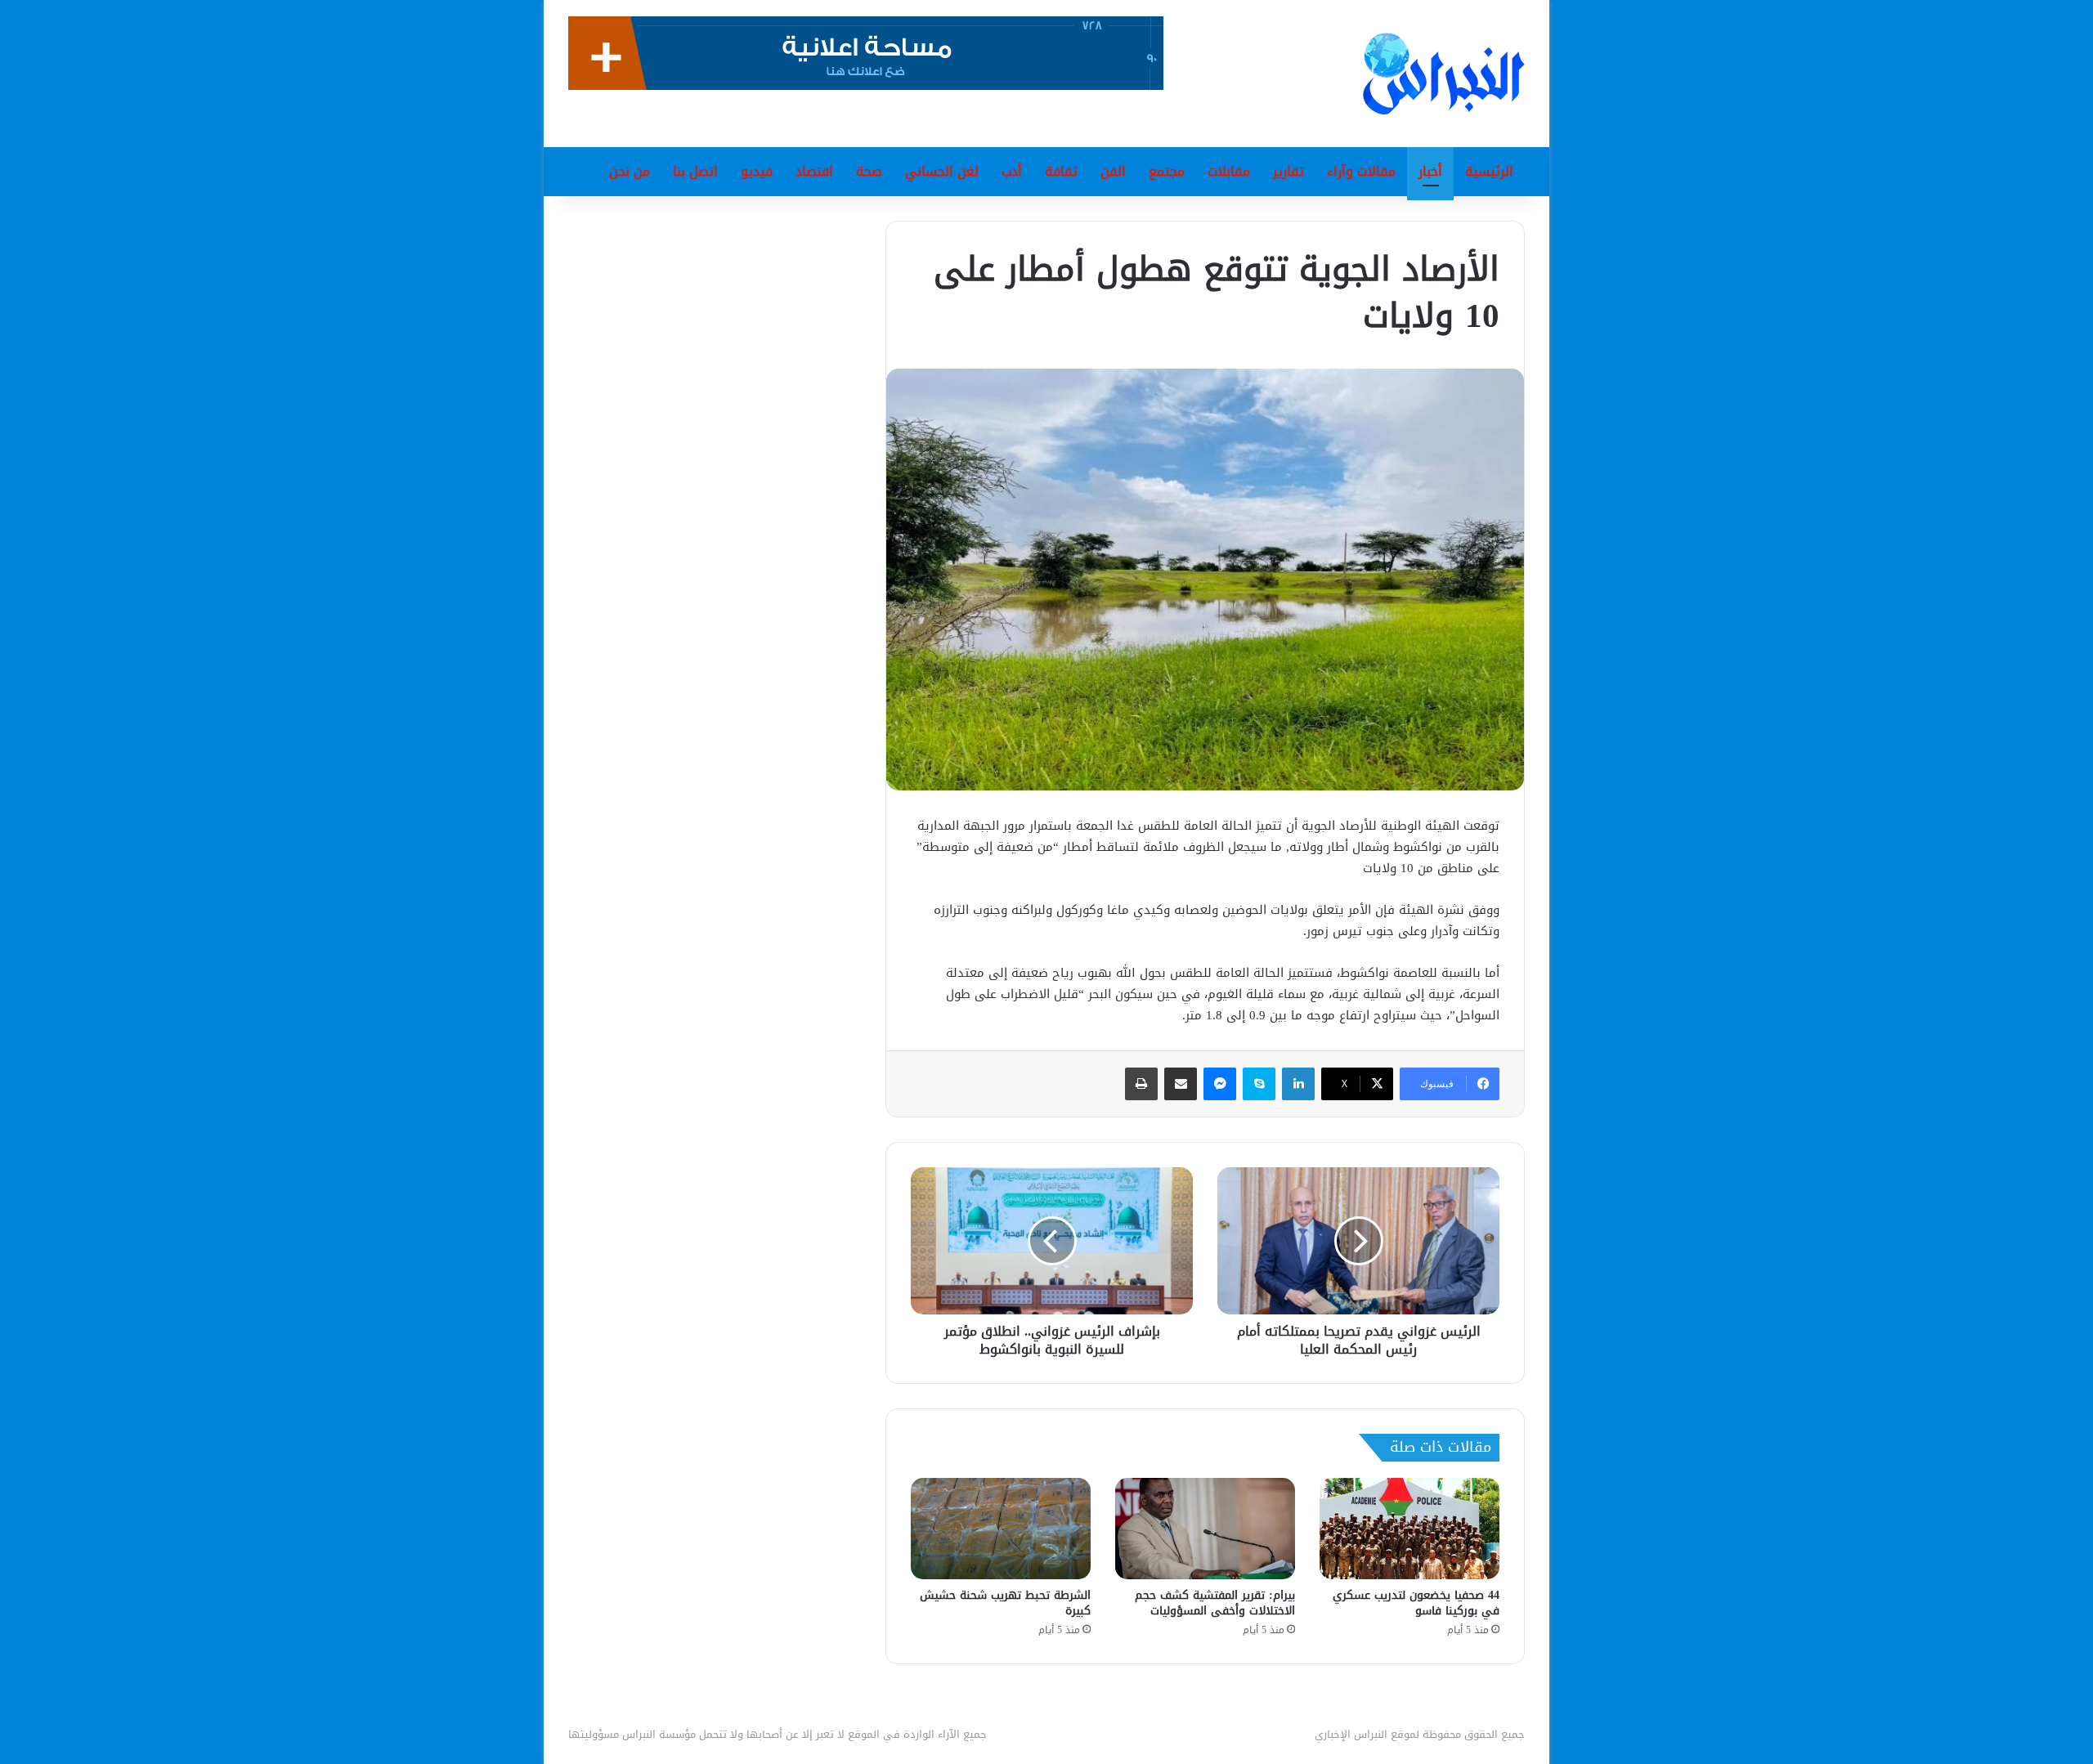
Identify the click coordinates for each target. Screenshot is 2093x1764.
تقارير (1289, 171)
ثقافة (1061, 171)
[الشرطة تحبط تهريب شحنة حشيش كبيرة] (1001, 1529)
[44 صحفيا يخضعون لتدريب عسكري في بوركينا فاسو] (1410, 1529)
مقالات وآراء (1361, 171)
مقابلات (1229, 171)
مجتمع (1167, 171)
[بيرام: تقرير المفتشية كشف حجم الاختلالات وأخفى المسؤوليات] (1205, 1529)
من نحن (630, 171)
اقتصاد (814, 171)
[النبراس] (1444, 74)
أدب (1012, 171)
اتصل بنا (695, 171)
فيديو (757, 171)
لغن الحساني (942, 171)
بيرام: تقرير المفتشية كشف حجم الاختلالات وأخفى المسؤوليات (1215, 1603)
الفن (1113, 171)
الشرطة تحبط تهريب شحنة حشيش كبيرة (1005, 1603)
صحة (869, 171)
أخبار (1430, 171)
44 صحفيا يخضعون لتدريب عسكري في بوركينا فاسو (1416, 1603)
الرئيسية (1489, 171)
